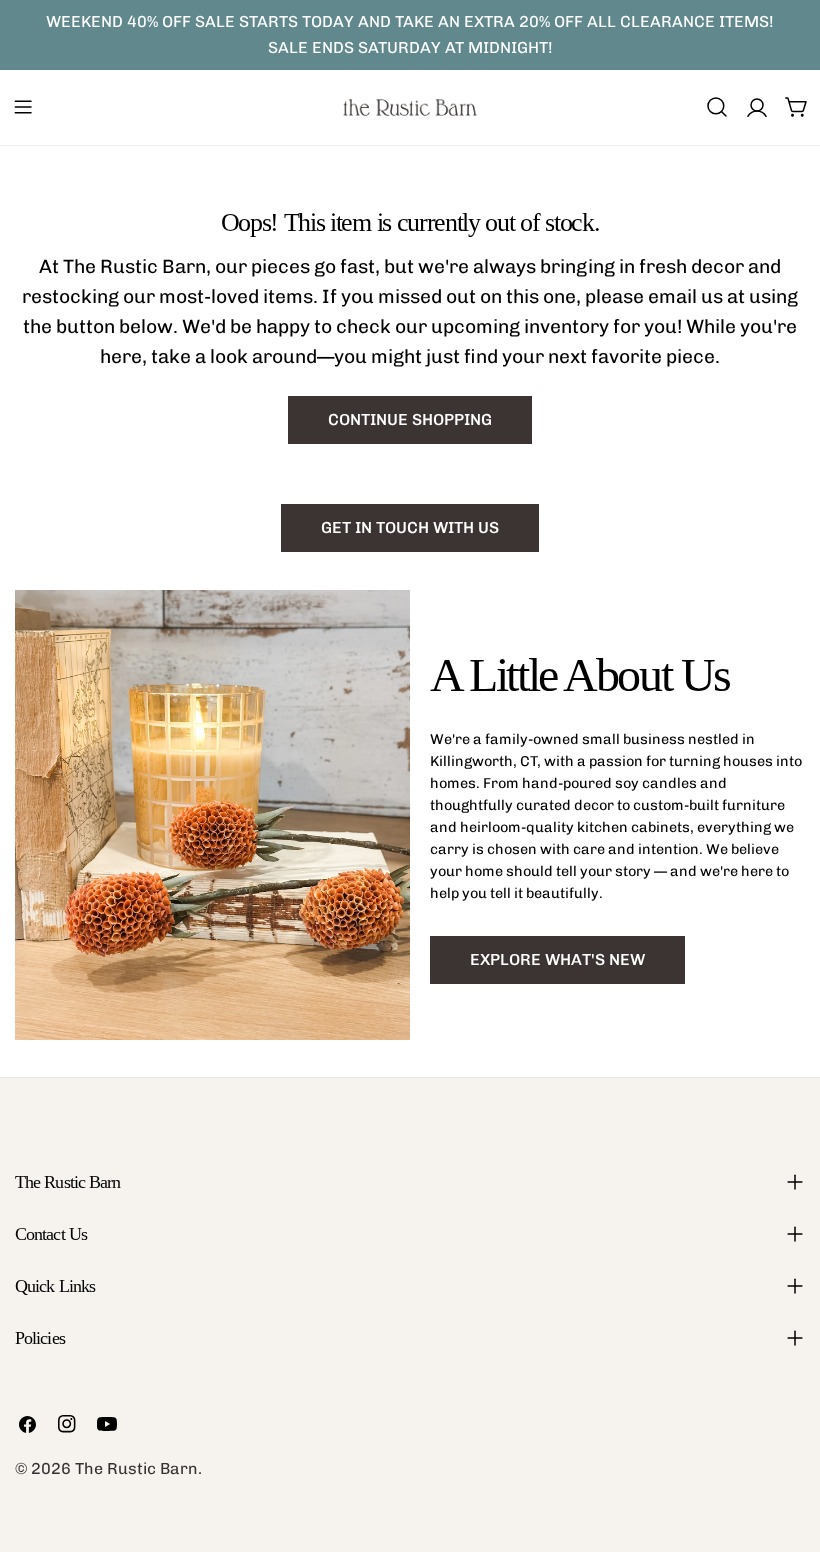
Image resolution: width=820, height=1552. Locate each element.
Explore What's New (557, 959)
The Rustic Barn (136, 1468)
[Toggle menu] (23, 107)
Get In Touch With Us (410, 527)
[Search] (717, 107)
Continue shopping (410, 419)
